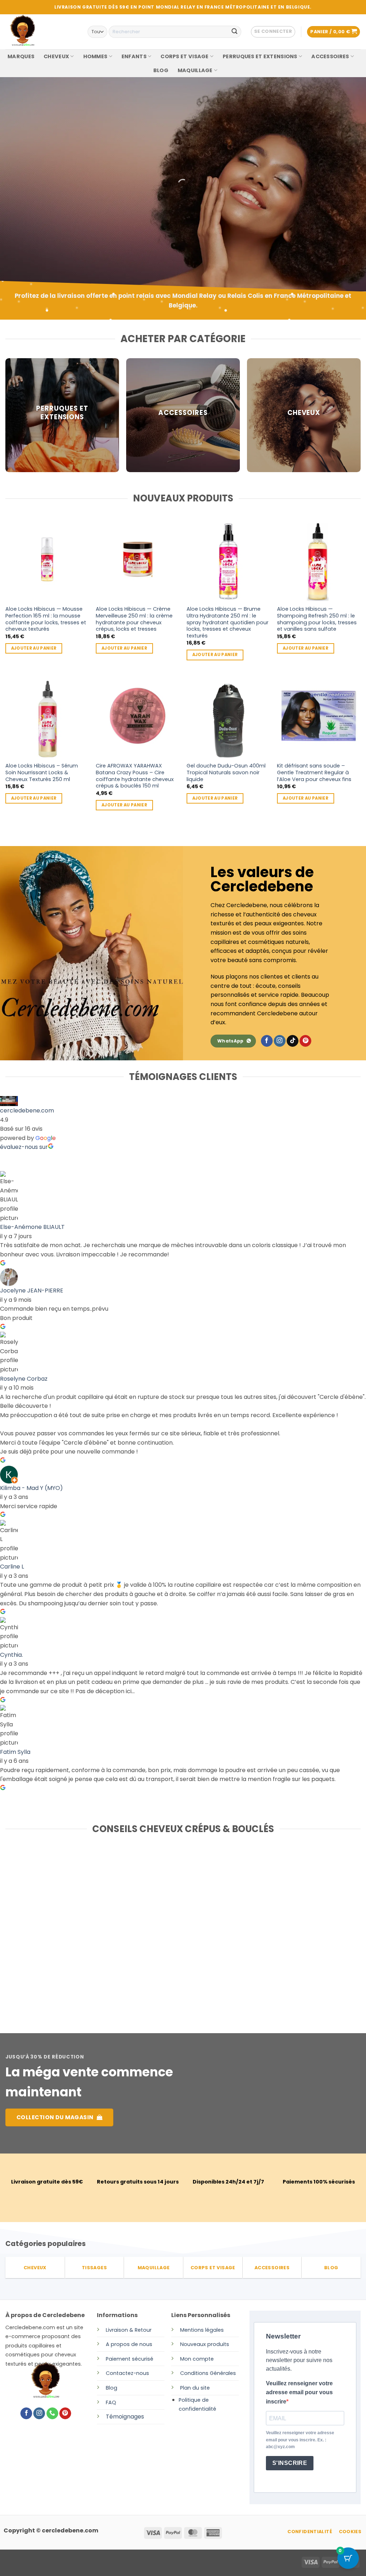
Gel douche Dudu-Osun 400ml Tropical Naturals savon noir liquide (226, 772)
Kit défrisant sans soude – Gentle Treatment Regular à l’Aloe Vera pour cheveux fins (314, 772)
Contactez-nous (127, 2373)
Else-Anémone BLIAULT (32, 1227)
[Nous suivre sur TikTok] (293, 1041)
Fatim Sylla (15, 1752)
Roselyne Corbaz (24, 1379)
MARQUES (21, 56)
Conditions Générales (208, 2373)
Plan (186, 2388)
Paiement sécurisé (130, 2359)
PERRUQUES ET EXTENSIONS (260, 56)
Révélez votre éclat (52, 197)
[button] (273, 32)
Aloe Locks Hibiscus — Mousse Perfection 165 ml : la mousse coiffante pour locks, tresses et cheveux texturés (46, 619)
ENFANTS (134, 56)
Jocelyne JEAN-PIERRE (32, 1290)
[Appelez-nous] (52, 2414)
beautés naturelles (50, 217)
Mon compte (197, 2359)
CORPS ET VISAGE (184, 56)
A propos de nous (129, 2344)
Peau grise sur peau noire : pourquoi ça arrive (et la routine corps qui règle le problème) (59, 1929)
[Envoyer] (234, 32)
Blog (112, 2388)
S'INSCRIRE (290, 2463)
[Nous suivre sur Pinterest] (305, 1041)
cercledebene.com (27, 1111)
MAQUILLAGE (195, 70)
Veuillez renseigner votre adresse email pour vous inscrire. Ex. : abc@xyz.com (300, 2440)
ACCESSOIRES (330, 56)
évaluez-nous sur (24, 1147)
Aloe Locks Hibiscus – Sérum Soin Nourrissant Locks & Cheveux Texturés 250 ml (42, 772)
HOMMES (95, 56)
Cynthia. (11, 1655)
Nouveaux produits (205, 2344)
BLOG (161, 70)
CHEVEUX (56, 56)
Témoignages (125, 2417)
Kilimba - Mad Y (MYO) (31, 1488)
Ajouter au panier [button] (34, 648)
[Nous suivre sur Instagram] (280, 1041)
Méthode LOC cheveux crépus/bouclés (296, 1917)
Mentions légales (202, 2330)
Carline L (12, 1567)
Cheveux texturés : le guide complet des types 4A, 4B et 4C (178, 1921)
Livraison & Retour (129, 2330)
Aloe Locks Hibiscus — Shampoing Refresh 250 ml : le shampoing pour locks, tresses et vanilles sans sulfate (317, 619)
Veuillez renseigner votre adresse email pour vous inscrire (299, 2392)
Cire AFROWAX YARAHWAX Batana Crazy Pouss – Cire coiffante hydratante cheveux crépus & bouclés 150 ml (135, 776)
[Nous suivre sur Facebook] (267, 1041)
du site (200, 2388)
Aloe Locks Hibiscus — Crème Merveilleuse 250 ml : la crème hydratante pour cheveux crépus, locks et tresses (134, 619)
